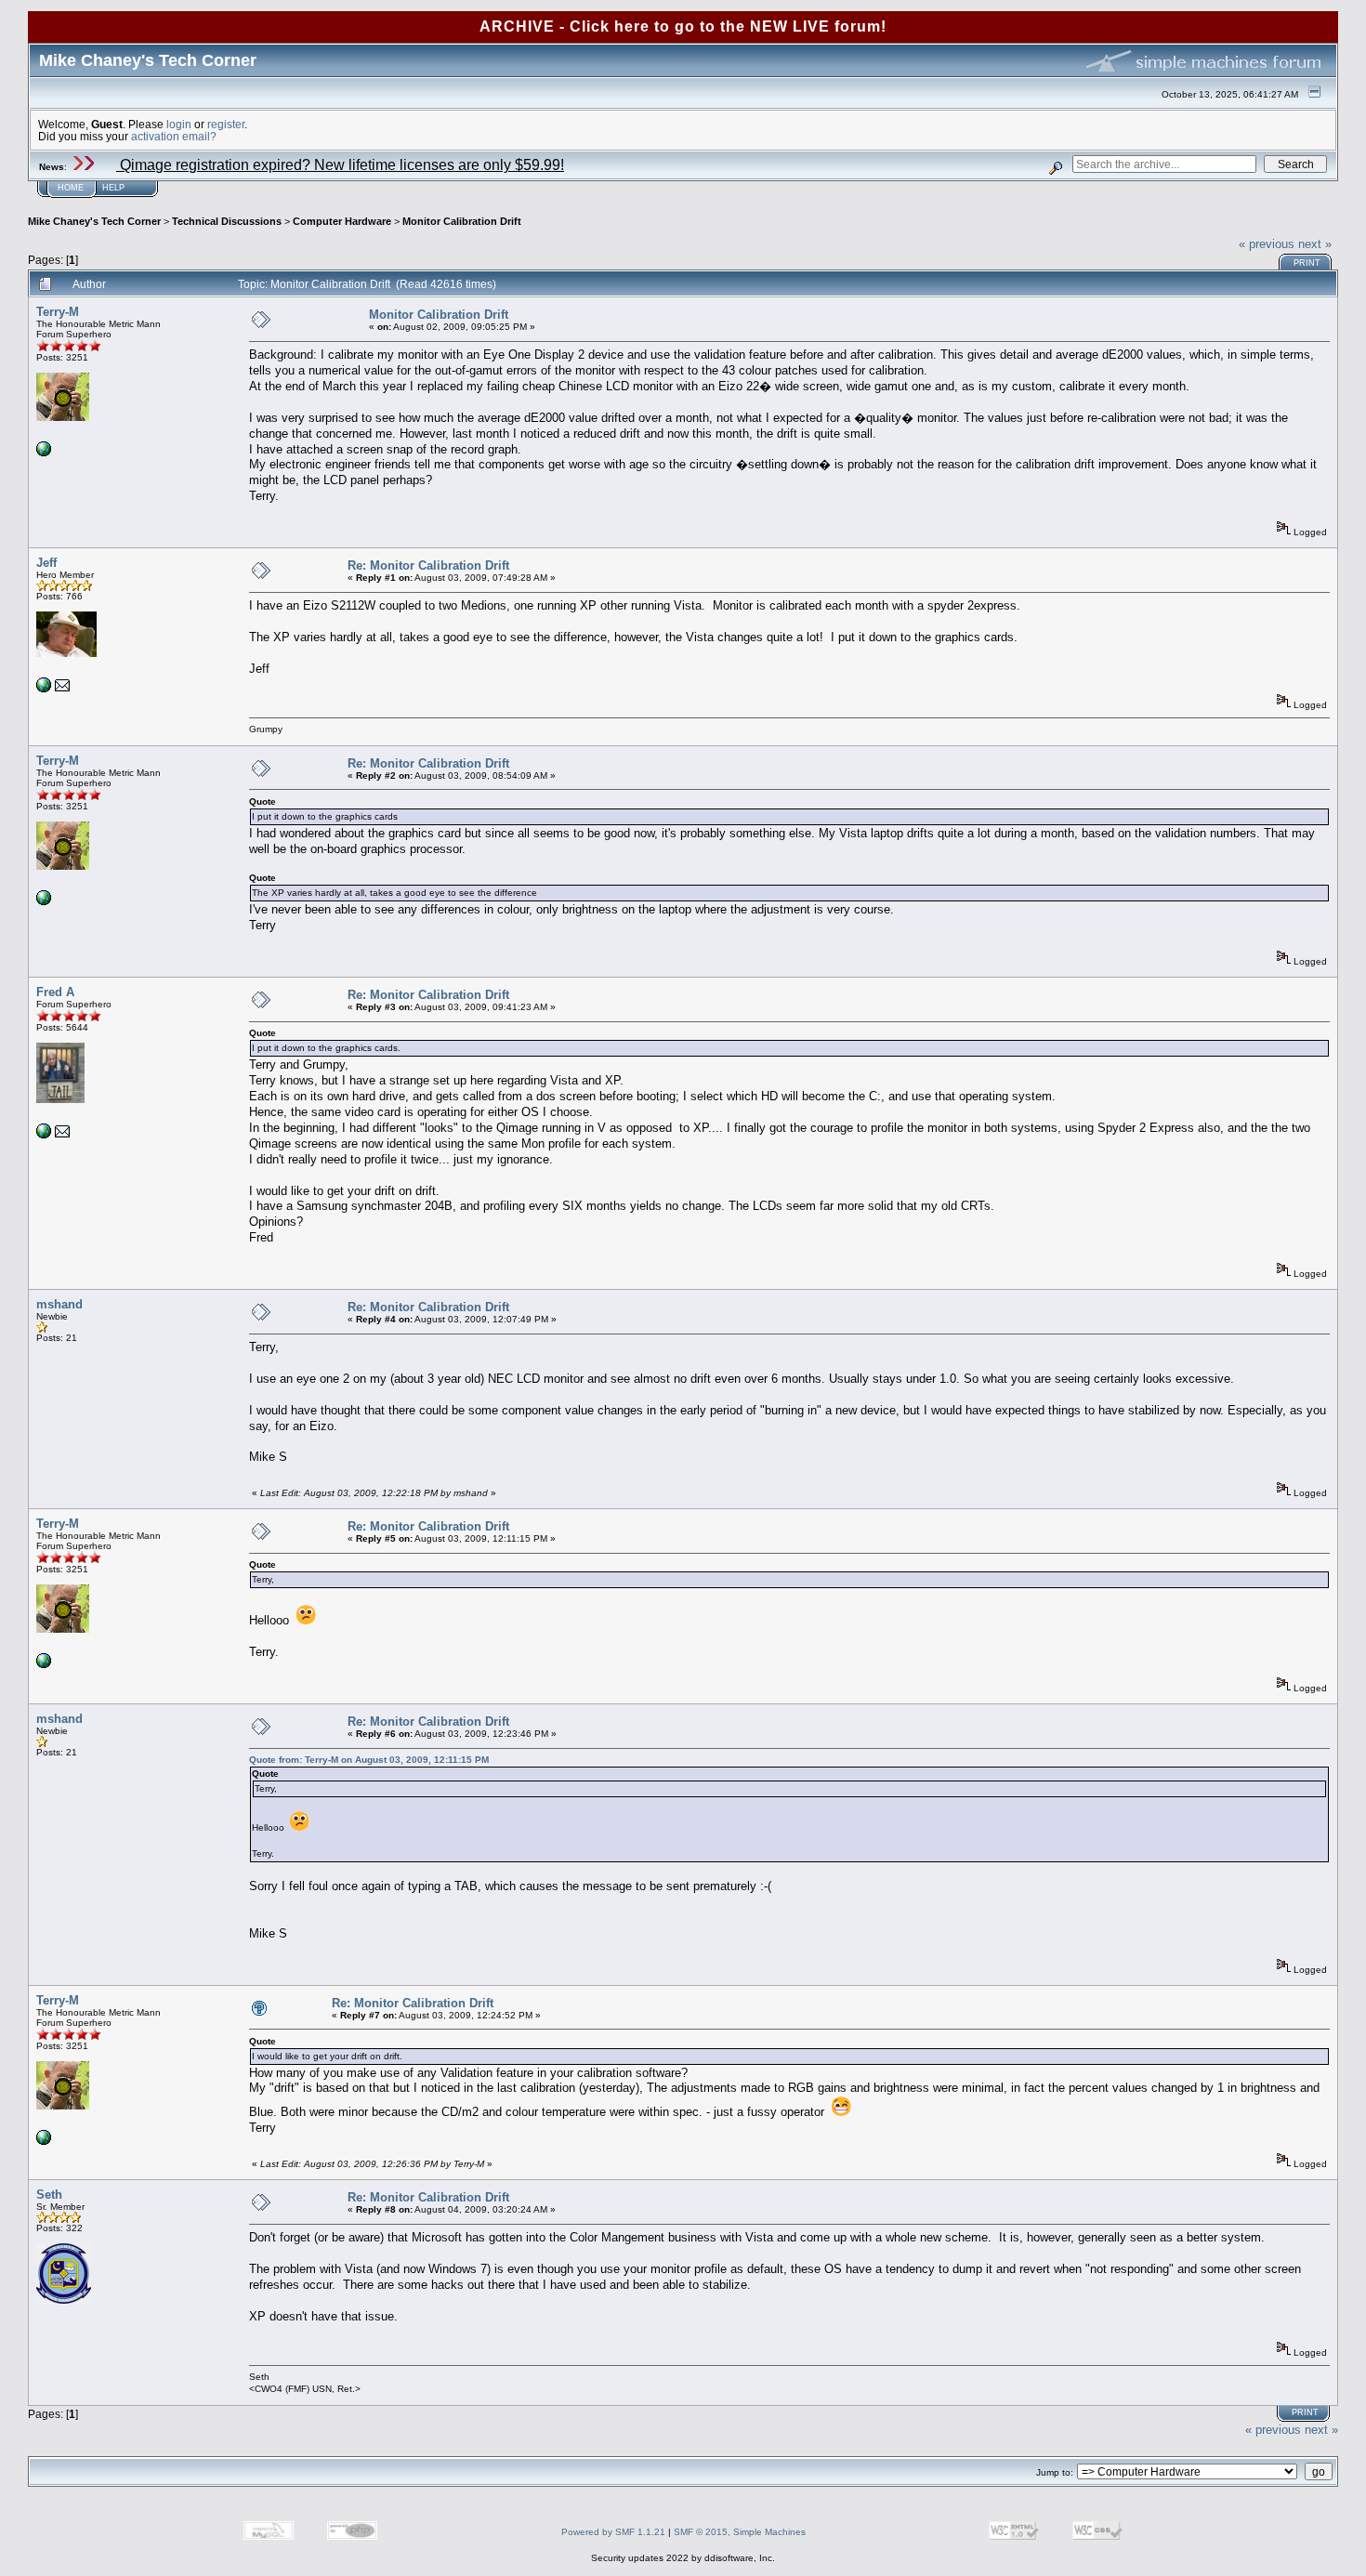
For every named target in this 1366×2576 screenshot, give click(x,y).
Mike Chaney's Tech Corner (94, 221)
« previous (1267, 244)
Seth (49, 2195)
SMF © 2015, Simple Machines (740, 2532)
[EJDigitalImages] (44, 689)
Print (1307, 263)
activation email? (174, 136)
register (226, 124)
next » (1315, 244)
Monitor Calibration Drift (462, 221)
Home (71, 188)
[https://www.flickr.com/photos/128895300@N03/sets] (44, 1135)
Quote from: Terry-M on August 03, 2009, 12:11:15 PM (369, 1760)
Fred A (55, 992)
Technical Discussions (227, 221)
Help (113, 188)
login (179, 124)
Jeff (46, 563)
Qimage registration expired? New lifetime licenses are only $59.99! (340, 165)
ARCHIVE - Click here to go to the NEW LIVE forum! (683, 26)
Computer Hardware (342, 221)
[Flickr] (44, 453)
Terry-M (58, 312)
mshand (59, 1304)
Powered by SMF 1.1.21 (613, 2532)
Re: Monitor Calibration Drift (428, 565)
